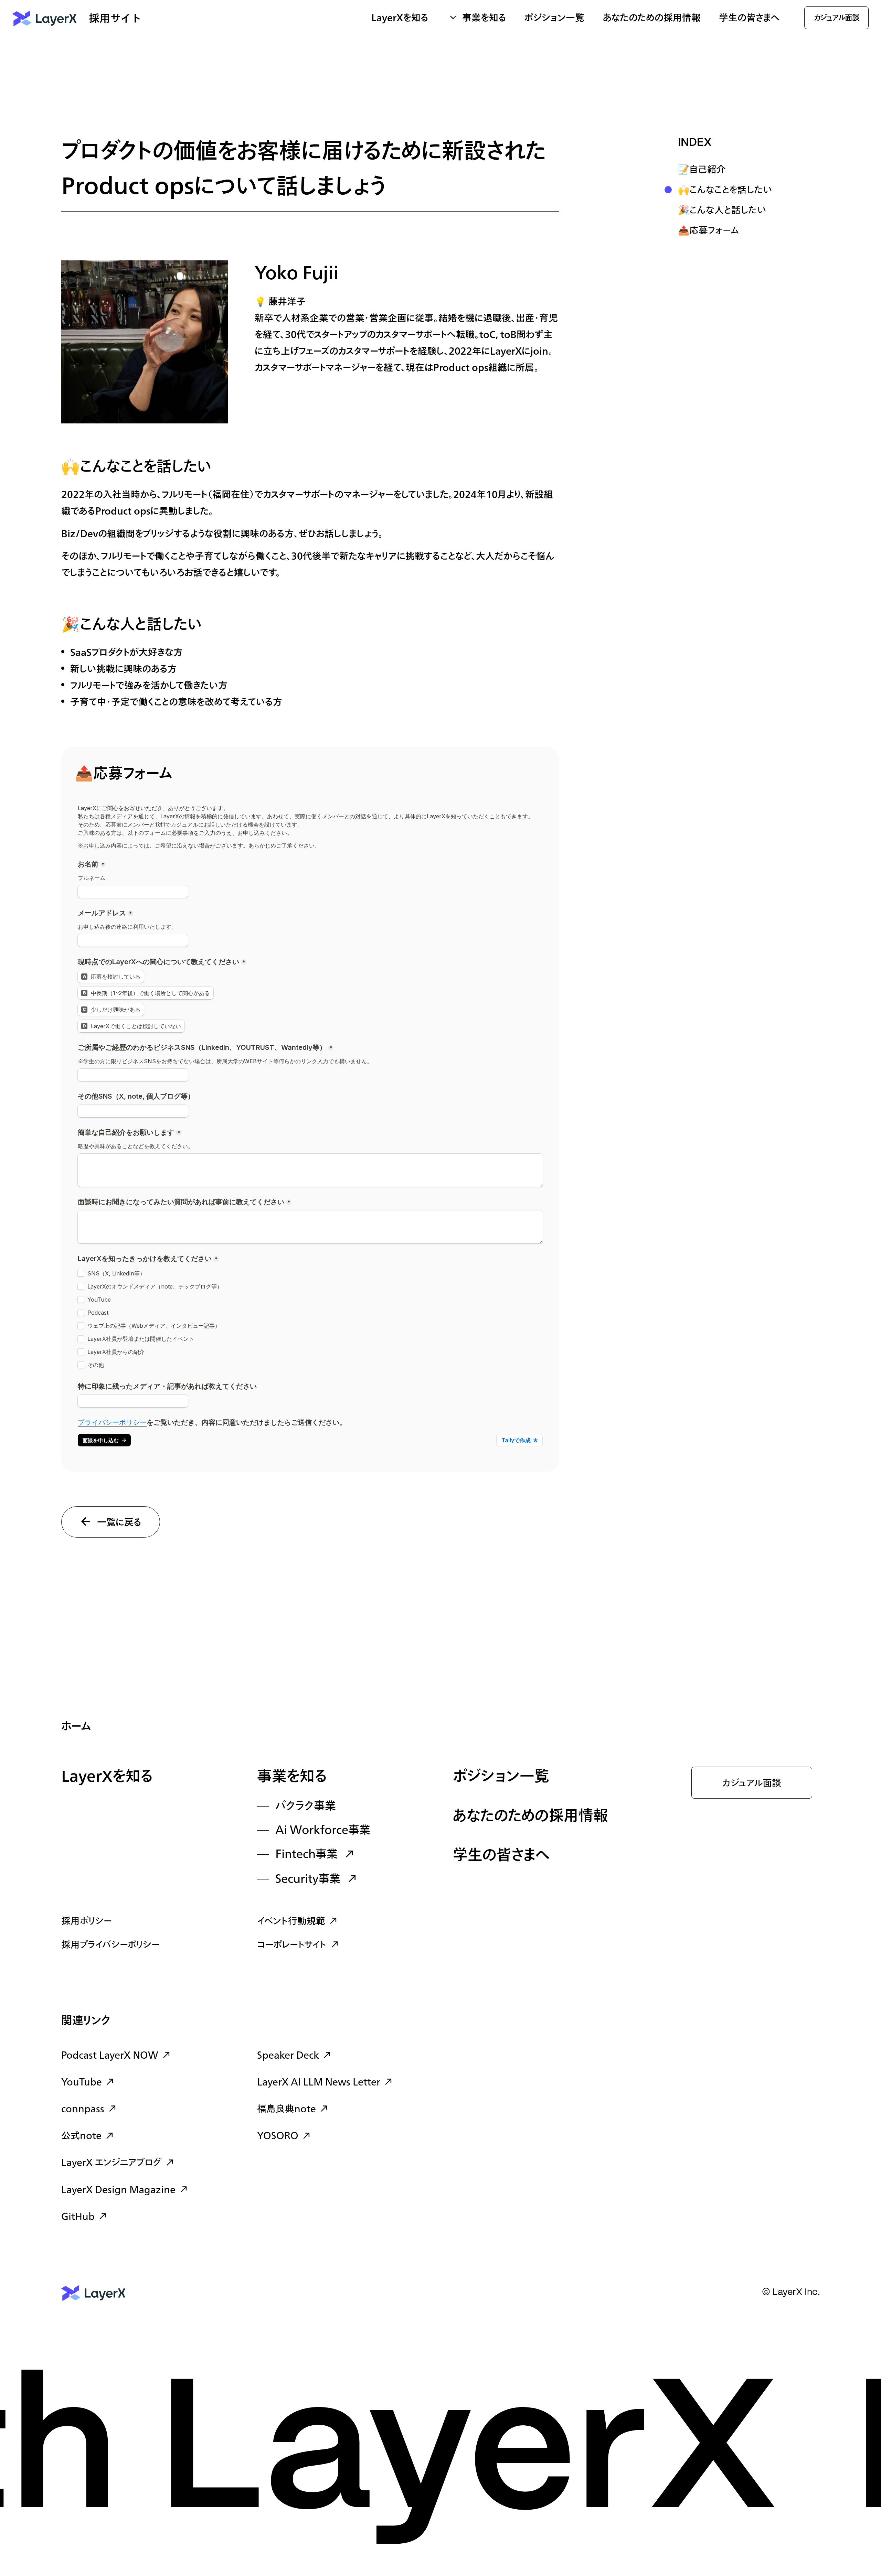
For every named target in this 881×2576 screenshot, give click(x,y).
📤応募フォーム (709, 231)
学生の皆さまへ (749, 18)
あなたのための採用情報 (652, 18)
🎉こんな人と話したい (722, 211)
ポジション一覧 (554, 18)
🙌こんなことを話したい (725, 190)
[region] (742, 189)
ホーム (76, 1727)
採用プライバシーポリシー (110, 1945)
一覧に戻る (119, 1523)
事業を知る (292, 1777)
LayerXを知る (107, 1777)
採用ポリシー (87, 1921)
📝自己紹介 (702, 170)
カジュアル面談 (752, 1783)
